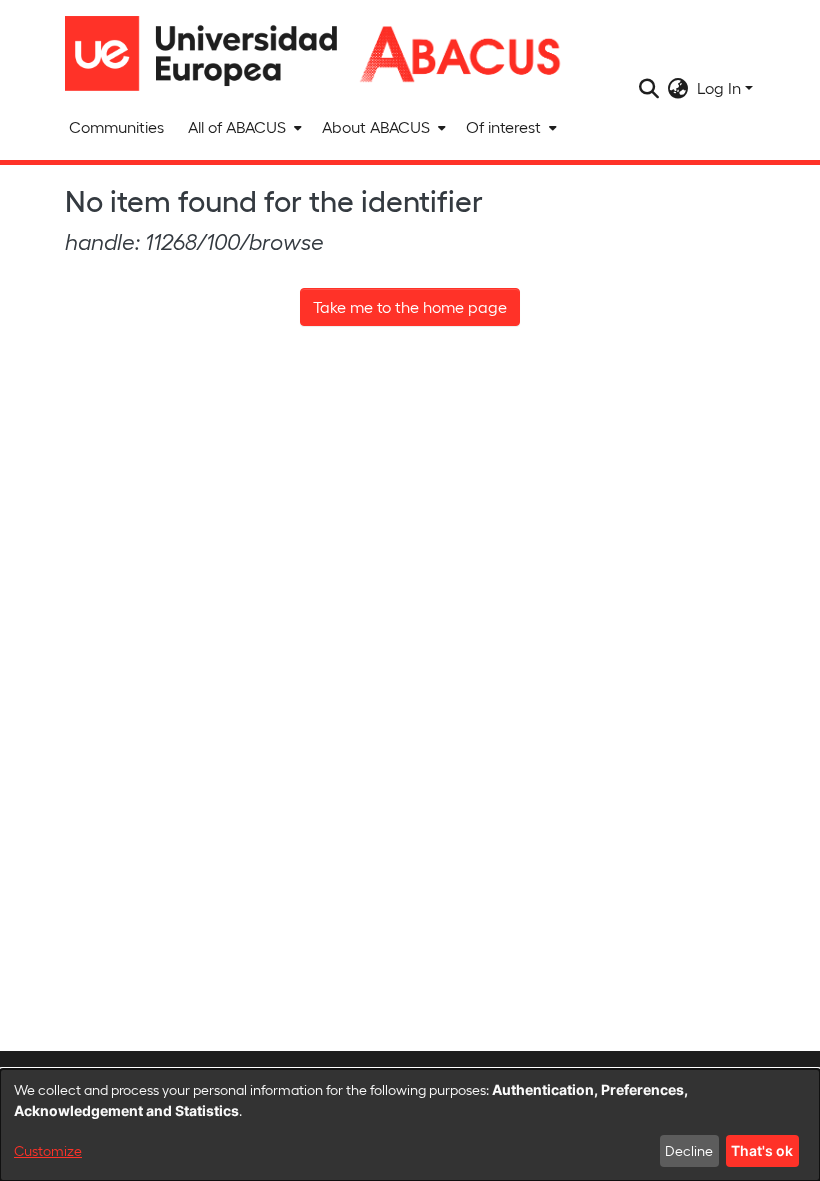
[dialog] (410, 1125)
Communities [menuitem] (116, 126)
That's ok (762, 1150)
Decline (689, 1150)
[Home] (210, 53)
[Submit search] (649, 88)
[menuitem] (243, 127)
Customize (48, 1150)
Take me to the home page (410, 306)
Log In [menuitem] (719, 87)
